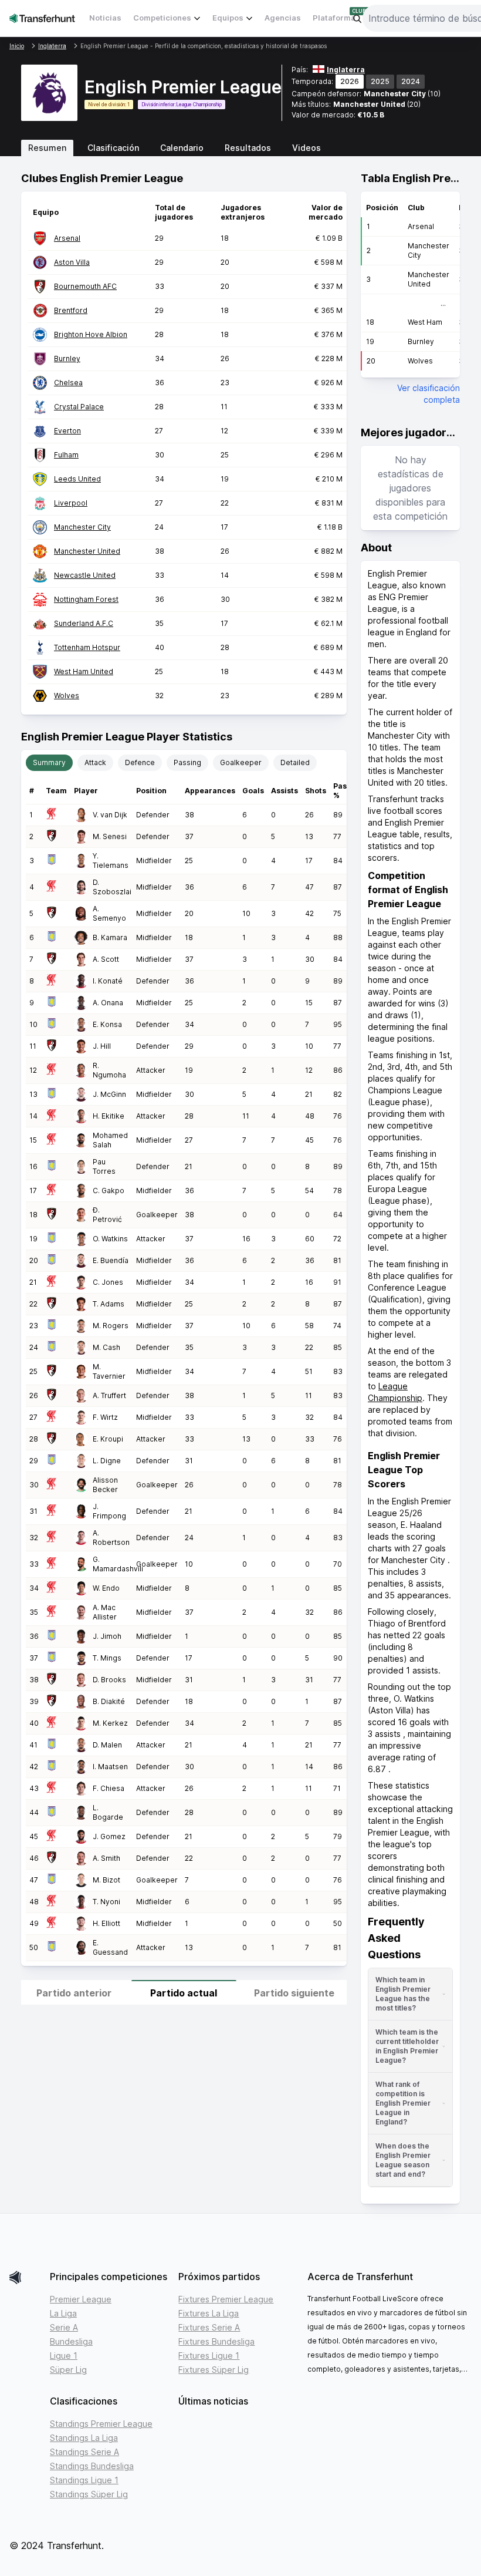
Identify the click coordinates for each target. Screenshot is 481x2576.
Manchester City (395, 94)
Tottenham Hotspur (87, 647)
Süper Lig (68, 2370)
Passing (187, 762)
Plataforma (334, 18)
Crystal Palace (79, 407)
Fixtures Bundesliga (216, 2341)
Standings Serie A (84, 2452)
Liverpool (71, 503)
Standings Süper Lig (89, 2494)
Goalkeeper (241, 762)
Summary (49, 762)
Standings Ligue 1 (84, 2480)
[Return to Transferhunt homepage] (42, 18)
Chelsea (68, 383)
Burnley (67, 358)
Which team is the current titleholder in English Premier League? (407, 2046)
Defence (140, 762)
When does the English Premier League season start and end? (403, 2160)
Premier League (81, 2299)
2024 (411, 81)
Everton (67, 431)
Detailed (295, 762)
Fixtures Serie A (209, 2327)
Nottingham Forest (86, 599)
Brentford (71, 310)
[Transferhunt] (25, 2277)
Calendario (182, 148)
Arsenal (67, 238)
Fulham (66, 455)
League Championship (199, 105)
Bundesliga (71, 2341)
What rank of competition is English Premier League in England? (403, 2103)
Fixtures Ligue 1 (209, 2356)
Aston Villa (72, 262)
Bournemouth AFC (85, 286)
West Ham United (84, 671)
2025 (380, 81)
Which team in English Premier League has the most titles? (403, 1994)
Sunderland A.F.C (84, 623)
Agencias (283, 18)
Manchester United (369, 104)
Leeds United (77, 479)
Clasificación (113, 148)
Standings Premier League (101, 2424)
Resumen (47, 148)
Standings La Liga (84, 2438)
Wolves (67, 696)
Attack (95, 762)
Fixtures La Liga (209, 2313)
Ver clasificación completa (429, 394)
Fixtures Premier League (226, 2299)
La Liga (63, 2313)
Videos (306, 148)
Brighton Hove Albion (91, 334)
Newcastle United (85, 575)
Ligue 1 (64, 2356)
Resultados (248, 148)
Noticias (105, 18)
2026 (350, 81)
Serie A (64, 2327)
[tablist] (240, 148)
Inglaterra (346, 70)
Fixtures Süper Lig (214, 2370)
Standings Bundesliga (92, 2466)
